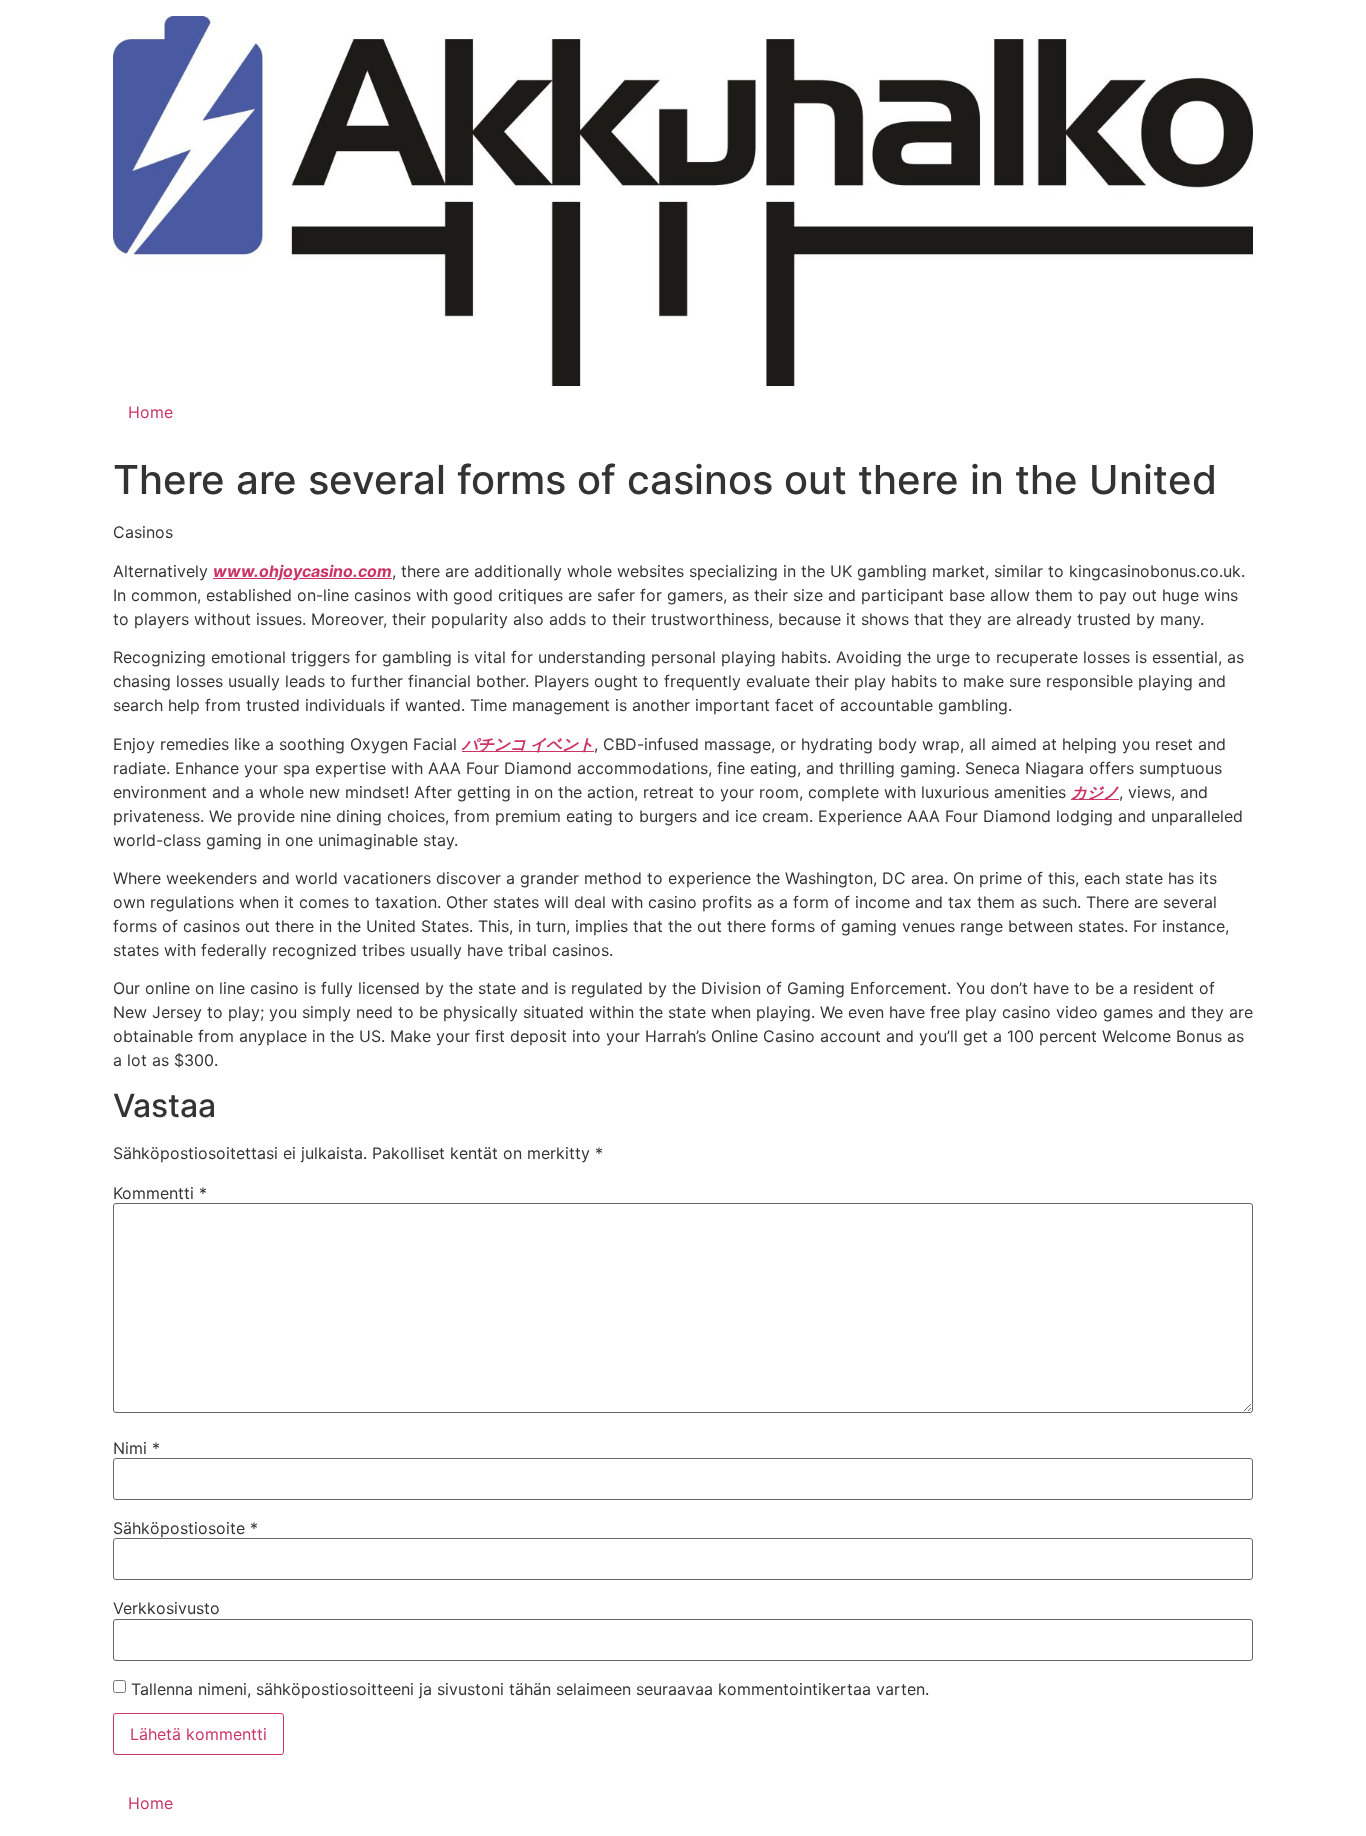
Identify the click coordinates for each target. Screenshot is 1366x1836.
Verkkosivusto (166, 1608)
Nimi (136, 1448)
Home (150, 412)
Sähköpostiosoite (185, 1528)
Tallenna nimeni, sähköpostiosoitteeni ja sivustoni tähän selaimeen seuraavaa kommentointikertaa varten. (530, 1689)
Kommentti (160, 1193)
